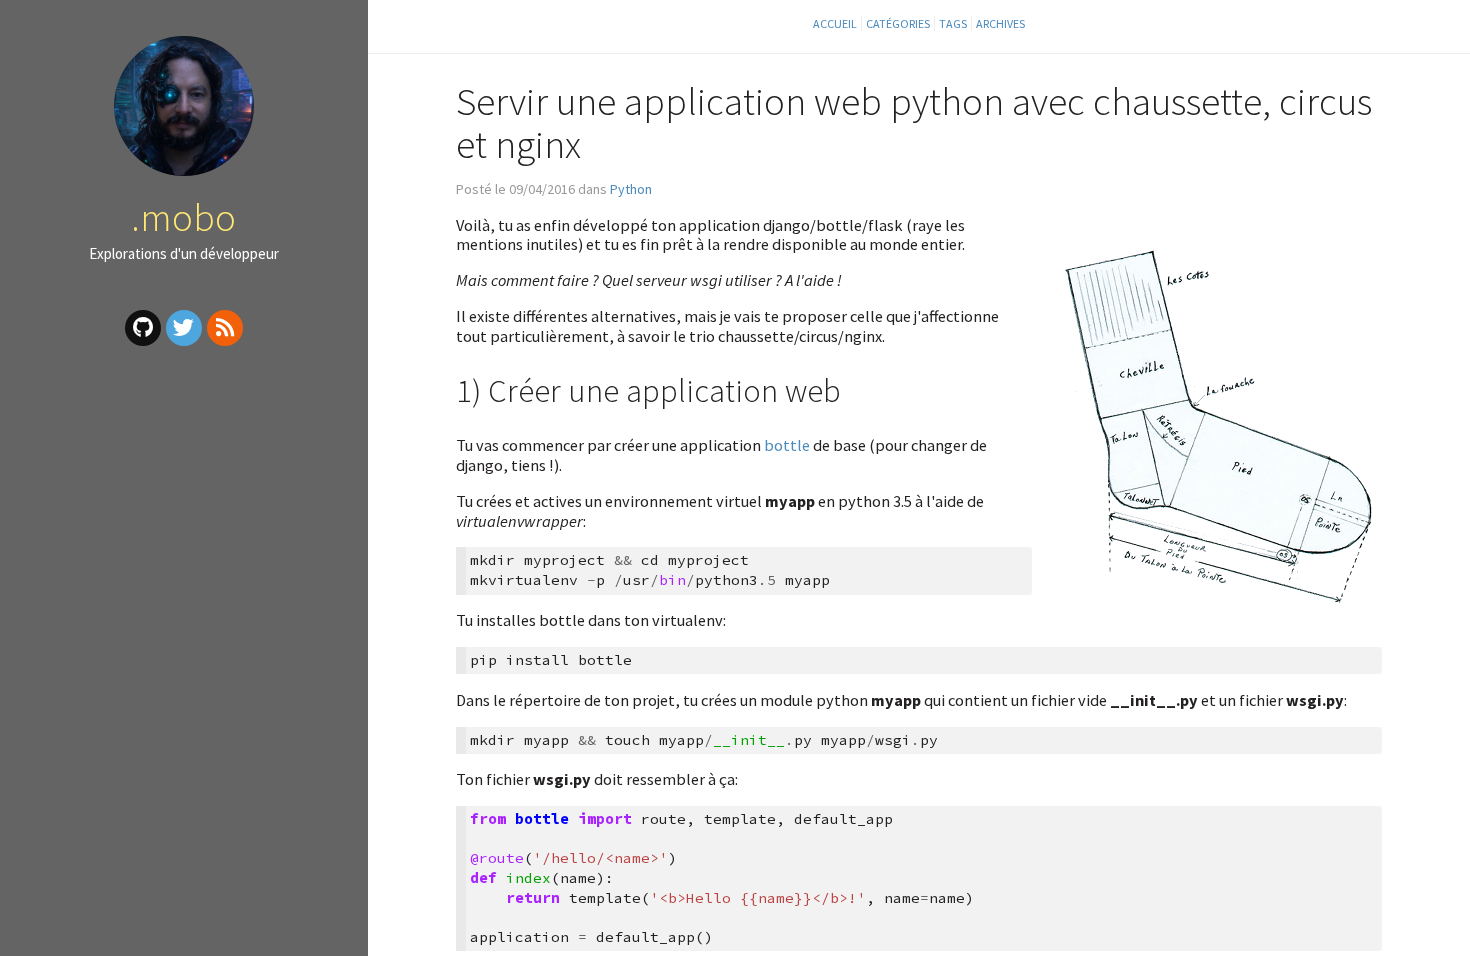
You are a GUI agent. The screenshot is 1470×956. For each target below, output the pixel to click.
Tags (953, 23)
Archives (1000, 23)
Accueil (835, 23)
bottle (787, 445)
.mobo (183, 217)
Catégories (898, 23)
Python (631, 189)
